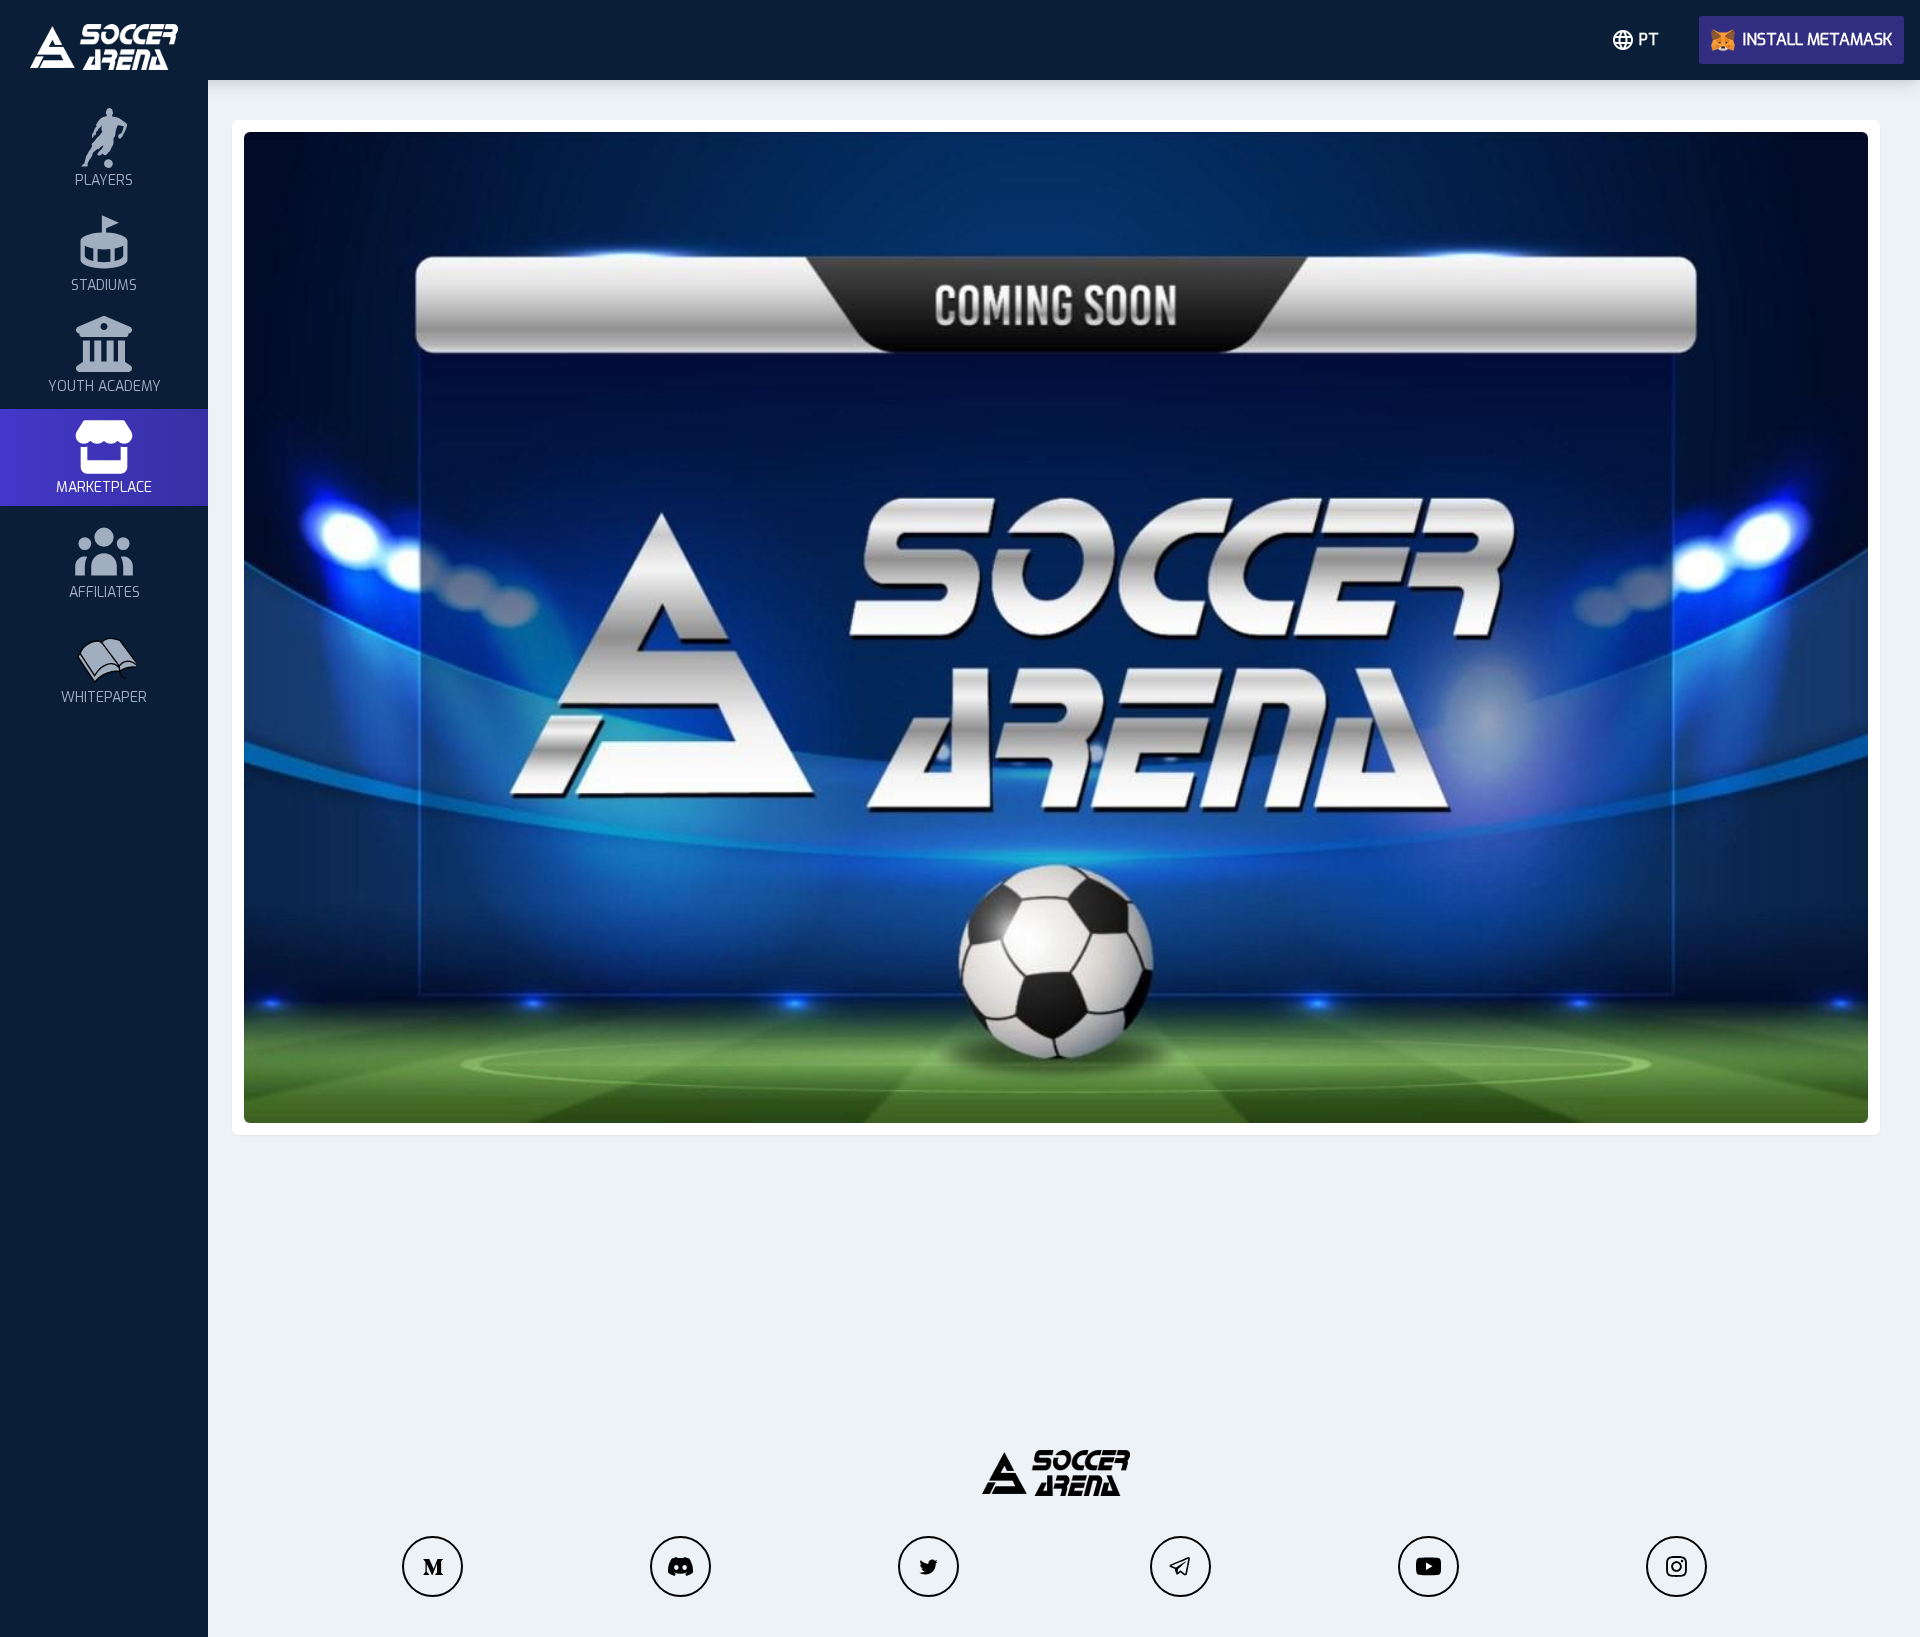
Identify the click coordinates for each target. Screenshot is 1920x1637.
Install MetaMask (1817, 39)
